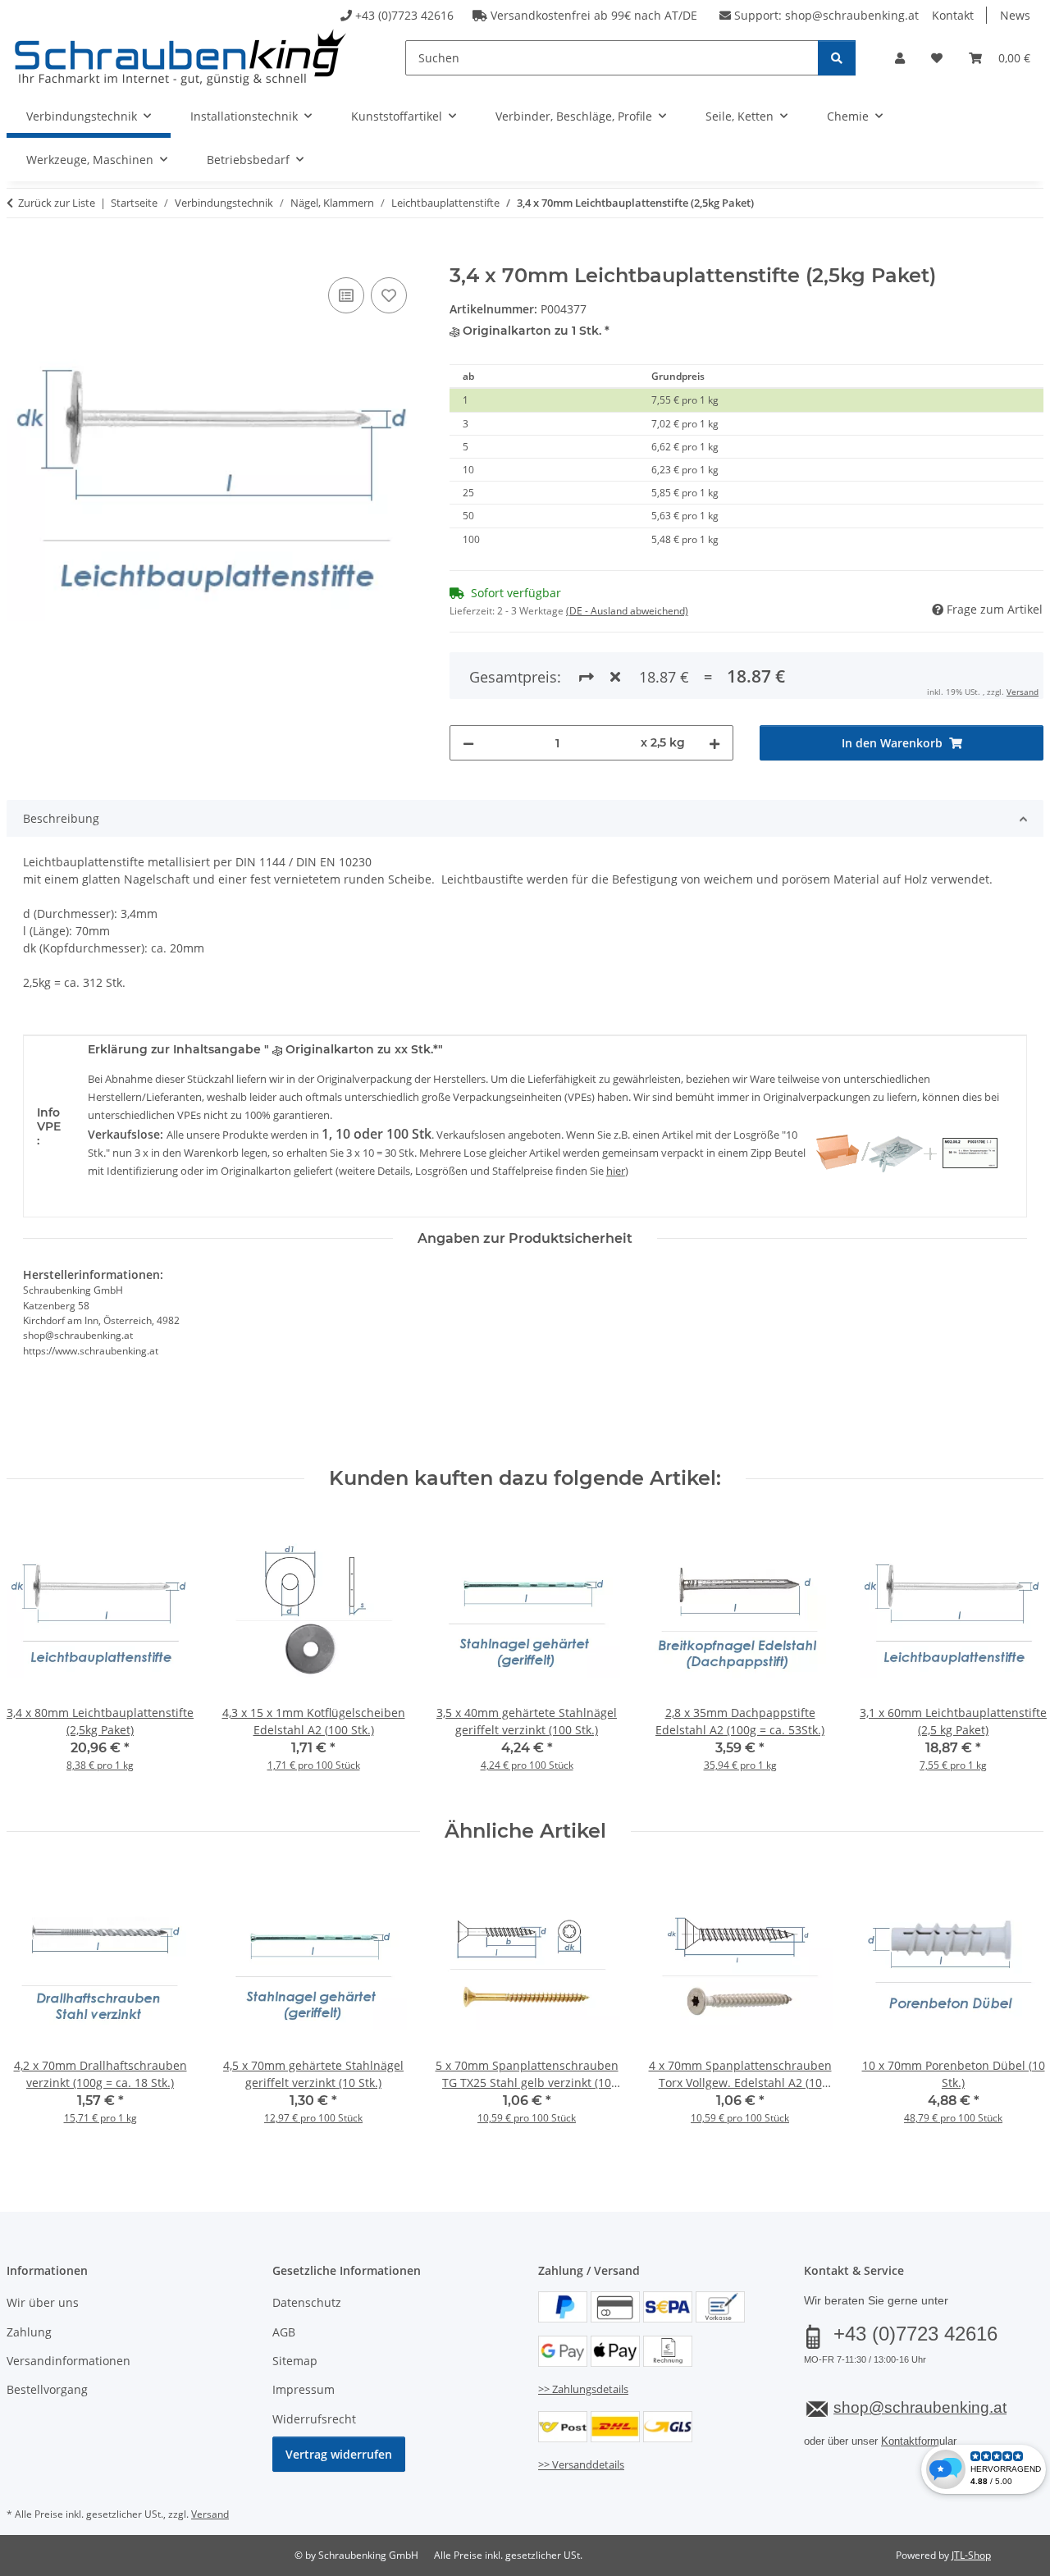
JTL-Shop (971, 2555)
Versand (1023, 692)
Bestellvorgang (47, 2389)
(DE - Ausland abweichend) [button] (627, 611)
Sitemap (295, 2361)
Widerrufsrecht (314, 2419)
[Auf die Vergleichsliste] (346, 295)
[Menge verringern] (468, 743)
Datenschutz (307, 2302)
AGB (284, 2332)
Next (1017, 1655)
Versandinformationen (68, 2361)
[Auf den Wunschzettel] (389, 295)
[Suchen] (837, 58)
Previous (34, 1655)
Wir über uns (43, 2302)
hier (616, 1171)
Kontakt (953, 15)
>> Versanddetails (581, 2464)
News (1015, 15)
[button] (900, 58)
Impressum (304, 2389)
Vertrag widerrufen (339, 2454)
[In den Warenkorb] (20, 255)
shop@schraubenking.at (852, 15)
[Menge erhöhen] (714, 743)
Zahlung (29, 2332)
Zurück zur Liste (57, 203)
